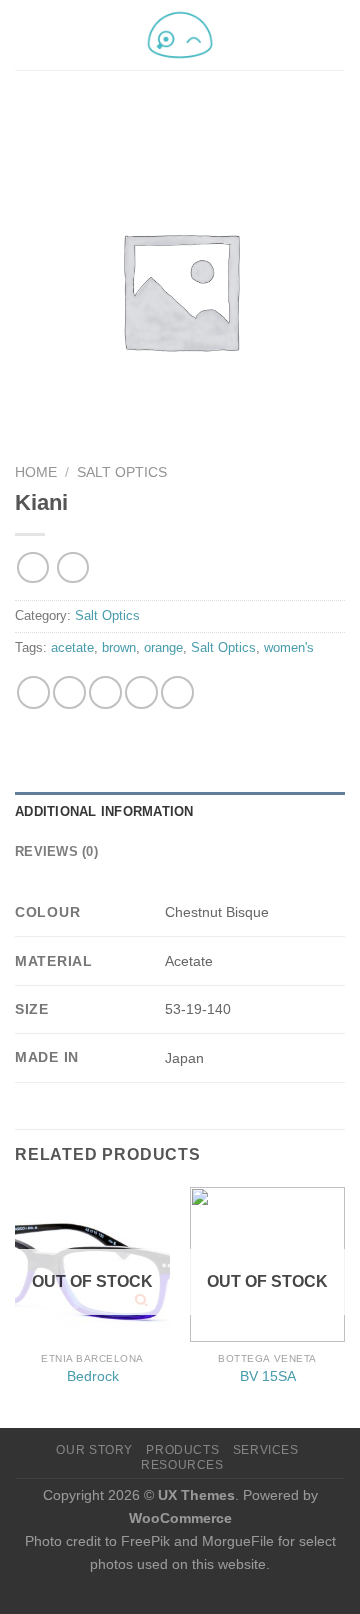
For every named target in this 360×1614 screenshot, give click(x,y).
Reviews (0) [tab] (56, 851)
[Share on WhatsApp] (33, 692)
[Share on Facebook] (69, 692)
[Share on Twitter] (105, 692)
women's (289, 647)
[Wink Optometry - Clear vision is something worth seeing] (180, 35)
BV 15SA (268, 1376)
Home (36, 472)
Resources (182, 1465)
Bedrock (93, 1376)
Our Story (94, 1450)
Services (266, 1450)
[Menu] (27, 34)
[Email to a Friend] (141, 692)
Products (182, 1450)
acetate (72, 647)
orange (163, 647)
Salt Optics (122, 472)
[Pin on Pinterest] (177, 692)
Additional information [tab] (104, 811)
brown (119, 647)
